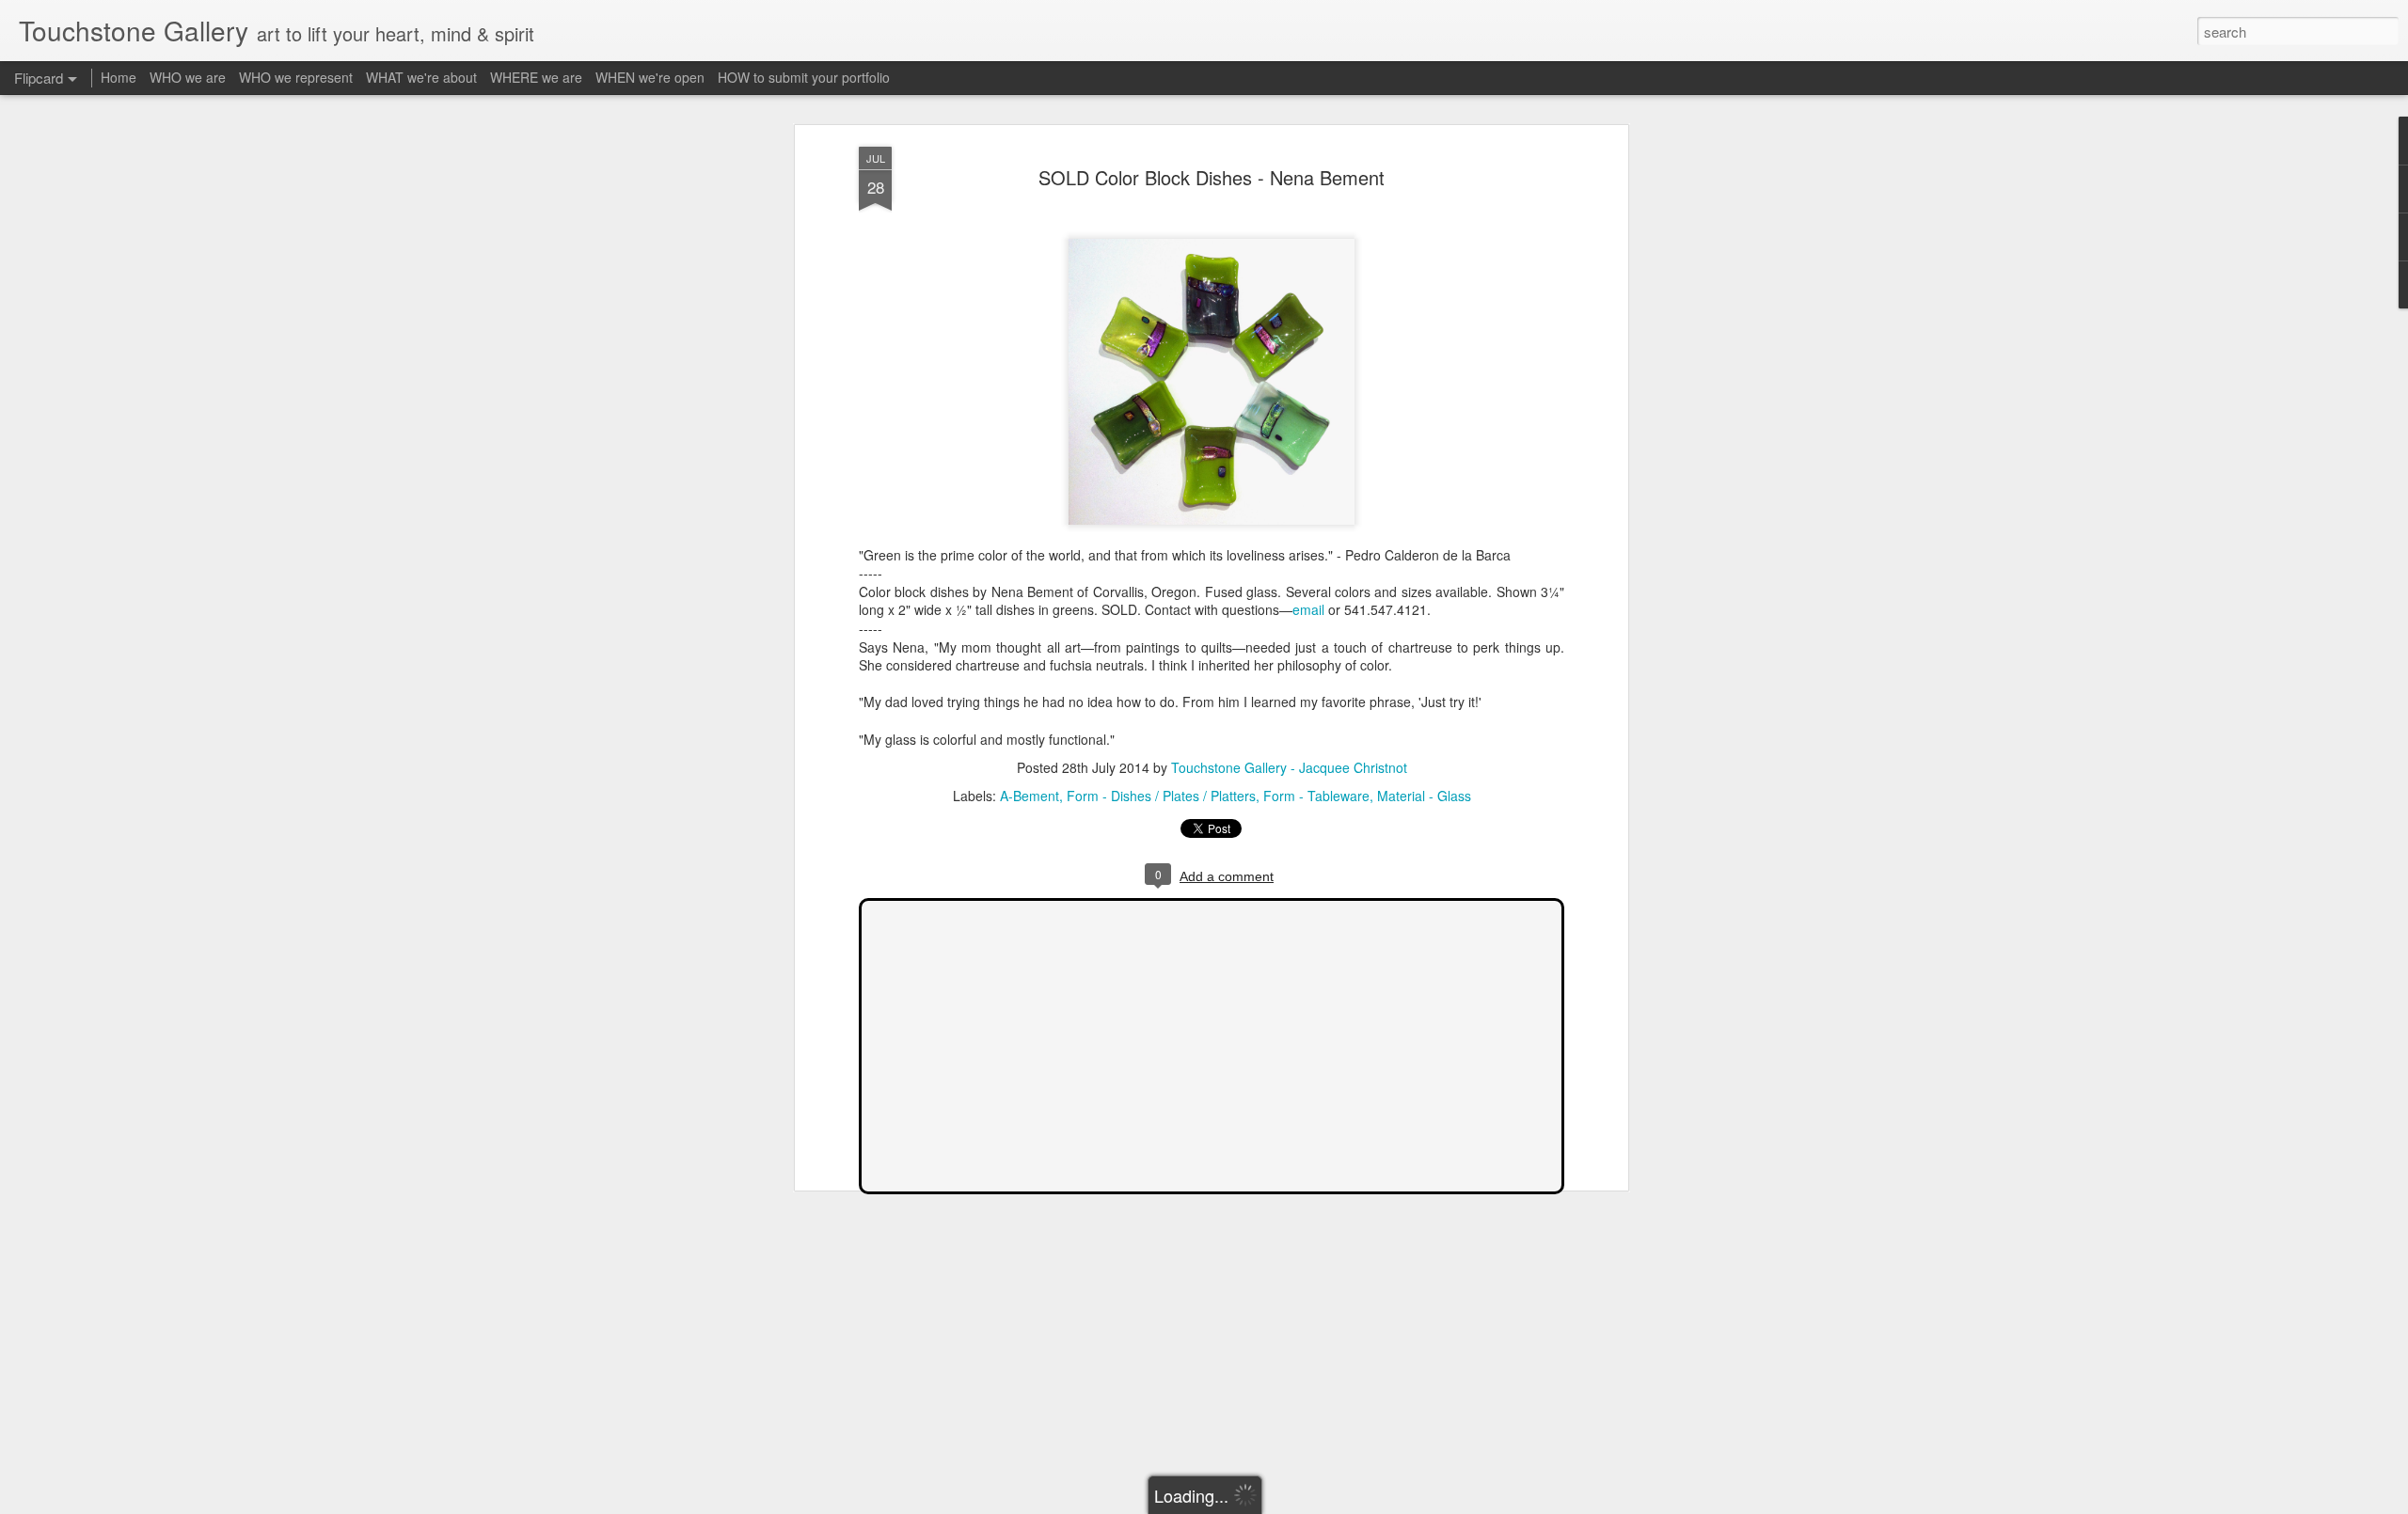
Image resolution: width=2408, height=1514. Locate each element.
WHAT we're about (421, 77)
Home (119, 77)
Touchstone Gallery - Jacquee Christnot (1289, 767)
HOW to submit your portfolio (804, 77)
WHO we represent (296, 77)
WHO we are (188, 77)
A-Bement (1030, 796)
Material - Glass (1424, 796)
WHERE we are (536, 77)
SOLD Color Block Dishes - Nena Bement (1212, 177)
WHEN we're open (650, 77)
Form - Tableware (1316, 796)
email (1308, 609)
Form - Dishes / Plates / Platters (1161, 796)
